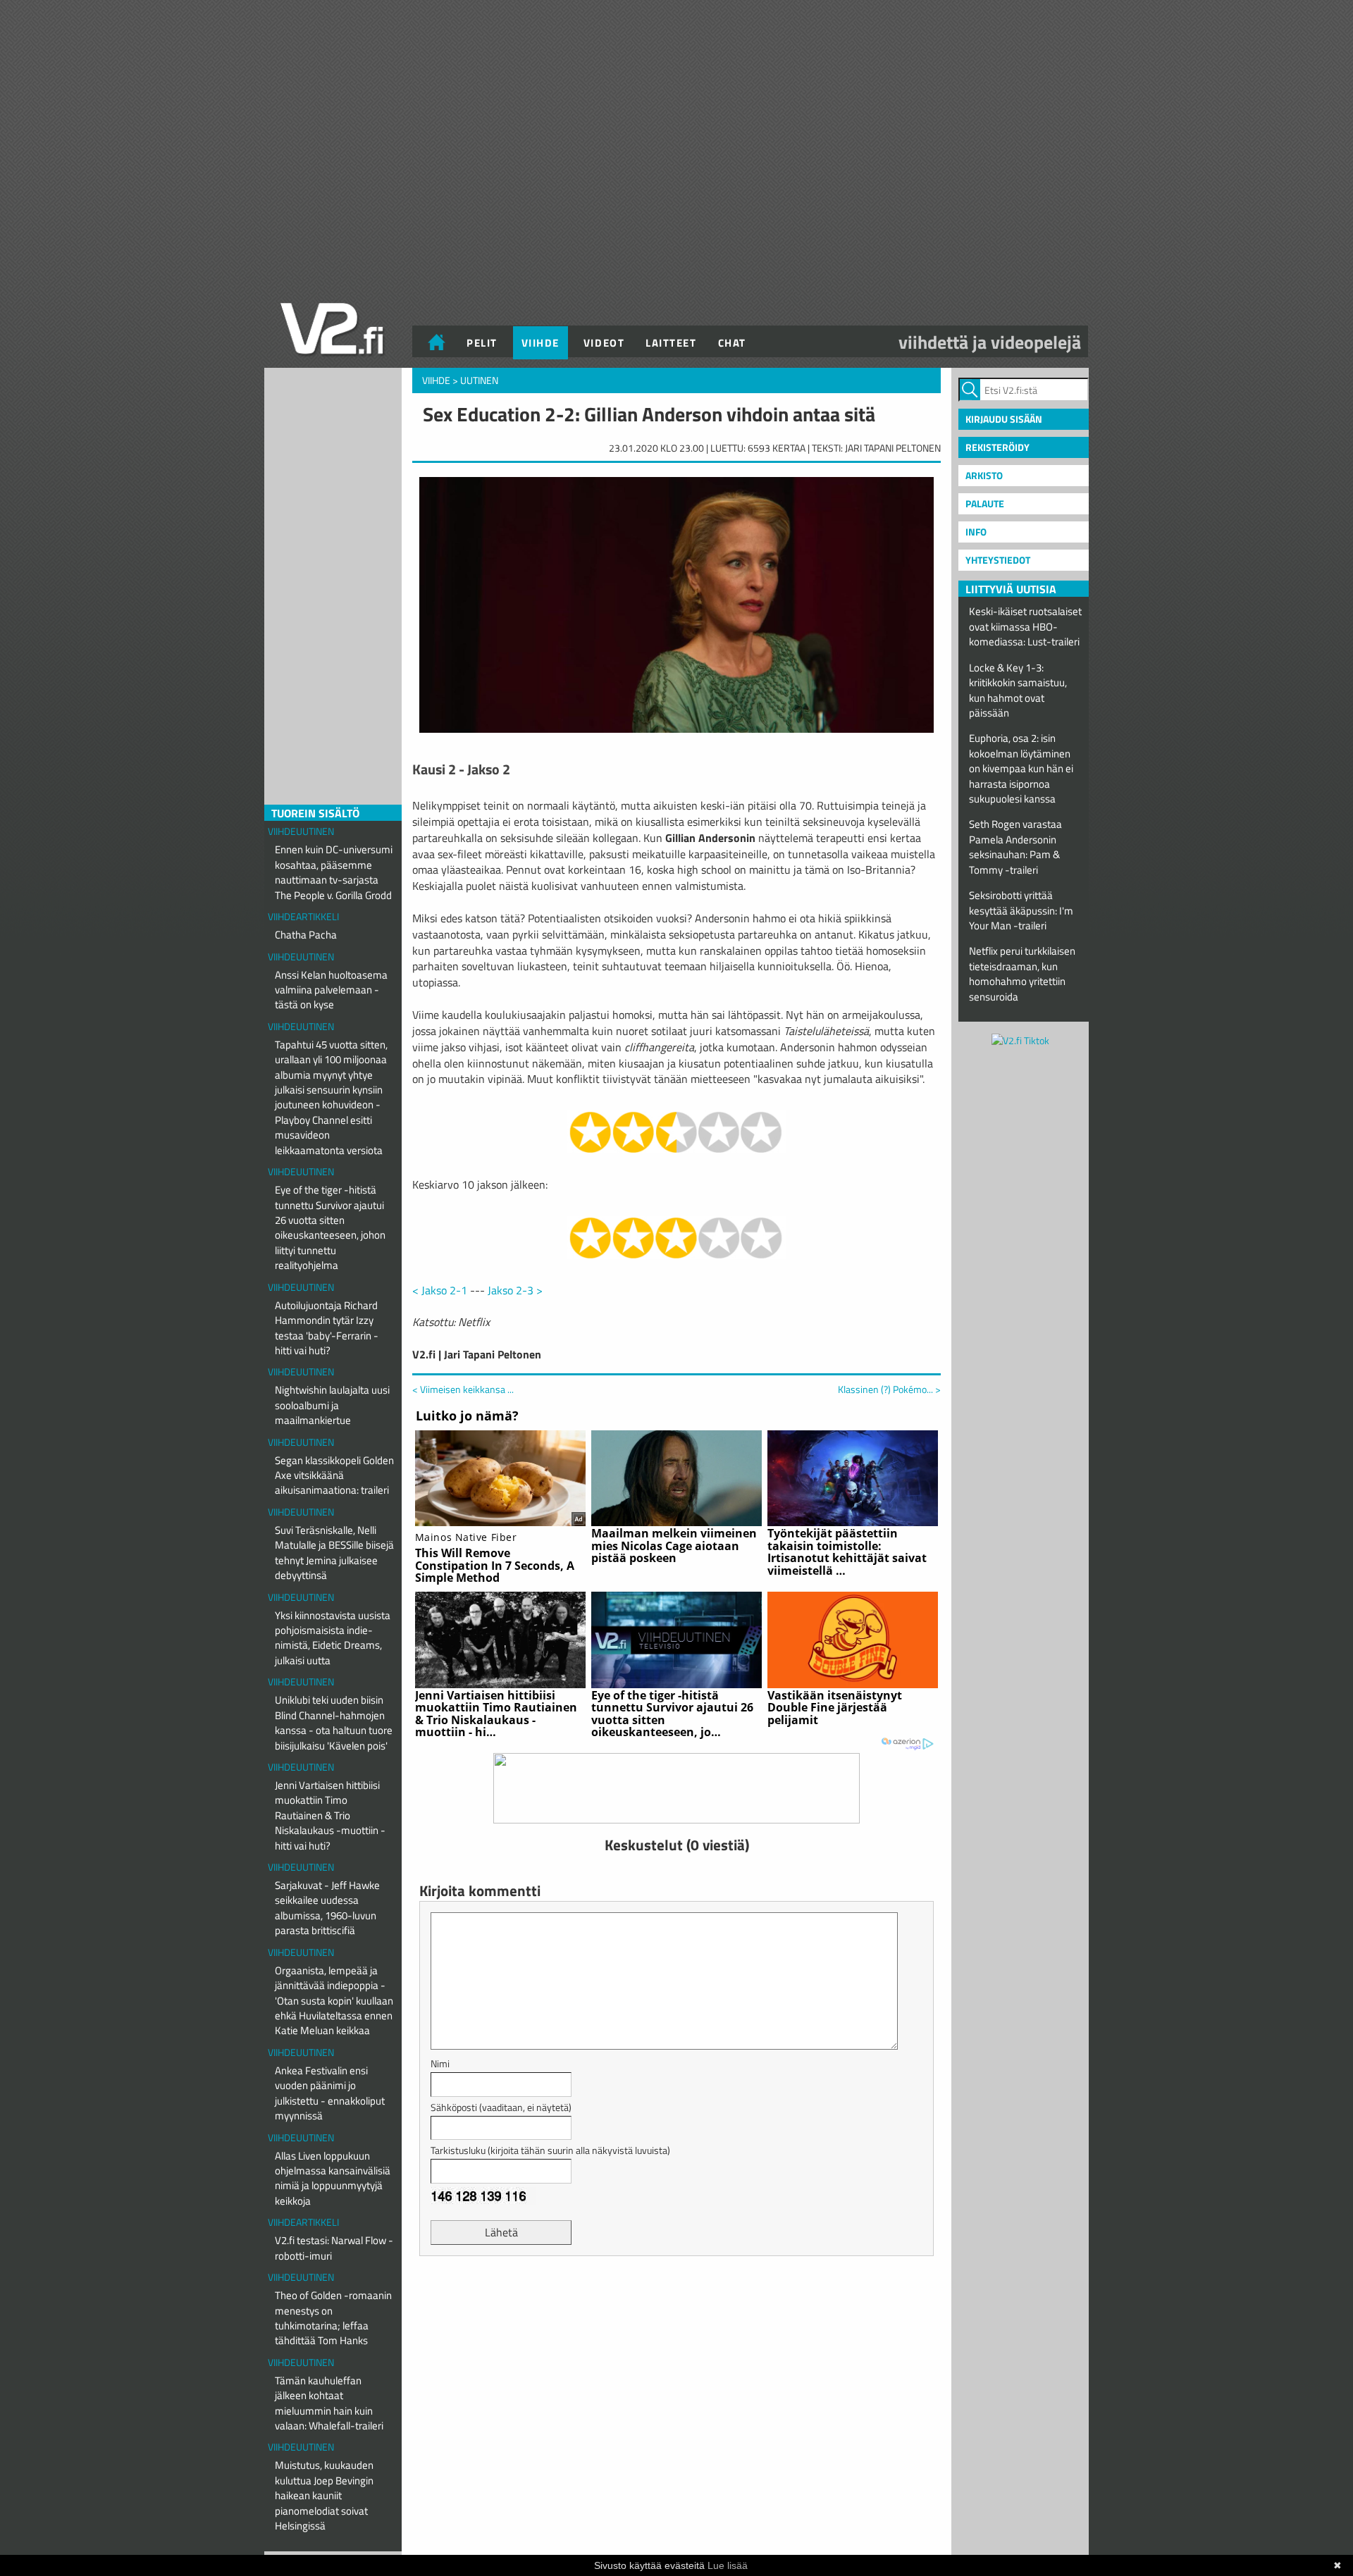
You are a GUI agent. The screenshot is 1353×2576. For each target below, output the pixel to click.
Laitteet (671, 343)
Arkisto (984, 475)
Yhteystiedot (998, 560)
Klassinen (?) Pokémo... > (889, 1389)
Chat (732, 343)
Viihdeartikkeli (303, 916)
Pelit (482, 343)
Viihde (540, 343)
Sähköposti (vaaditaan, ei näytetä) (501, 2107)
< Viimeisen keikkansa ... (463, 1389)
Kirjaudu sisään (1004, 419)
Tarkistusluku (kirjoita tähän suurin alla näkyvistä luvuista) (550, 2150)
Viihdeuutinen (301, 831)
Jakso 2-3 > (515, 1290)
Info (976, 532)
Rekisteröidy (997, 447)
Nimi (440, 2063)
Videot (604, 343)
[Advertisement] (676, 2302)
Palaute (985, 503)
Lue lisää (728, 2565)
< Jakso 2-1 (440, 1290)
